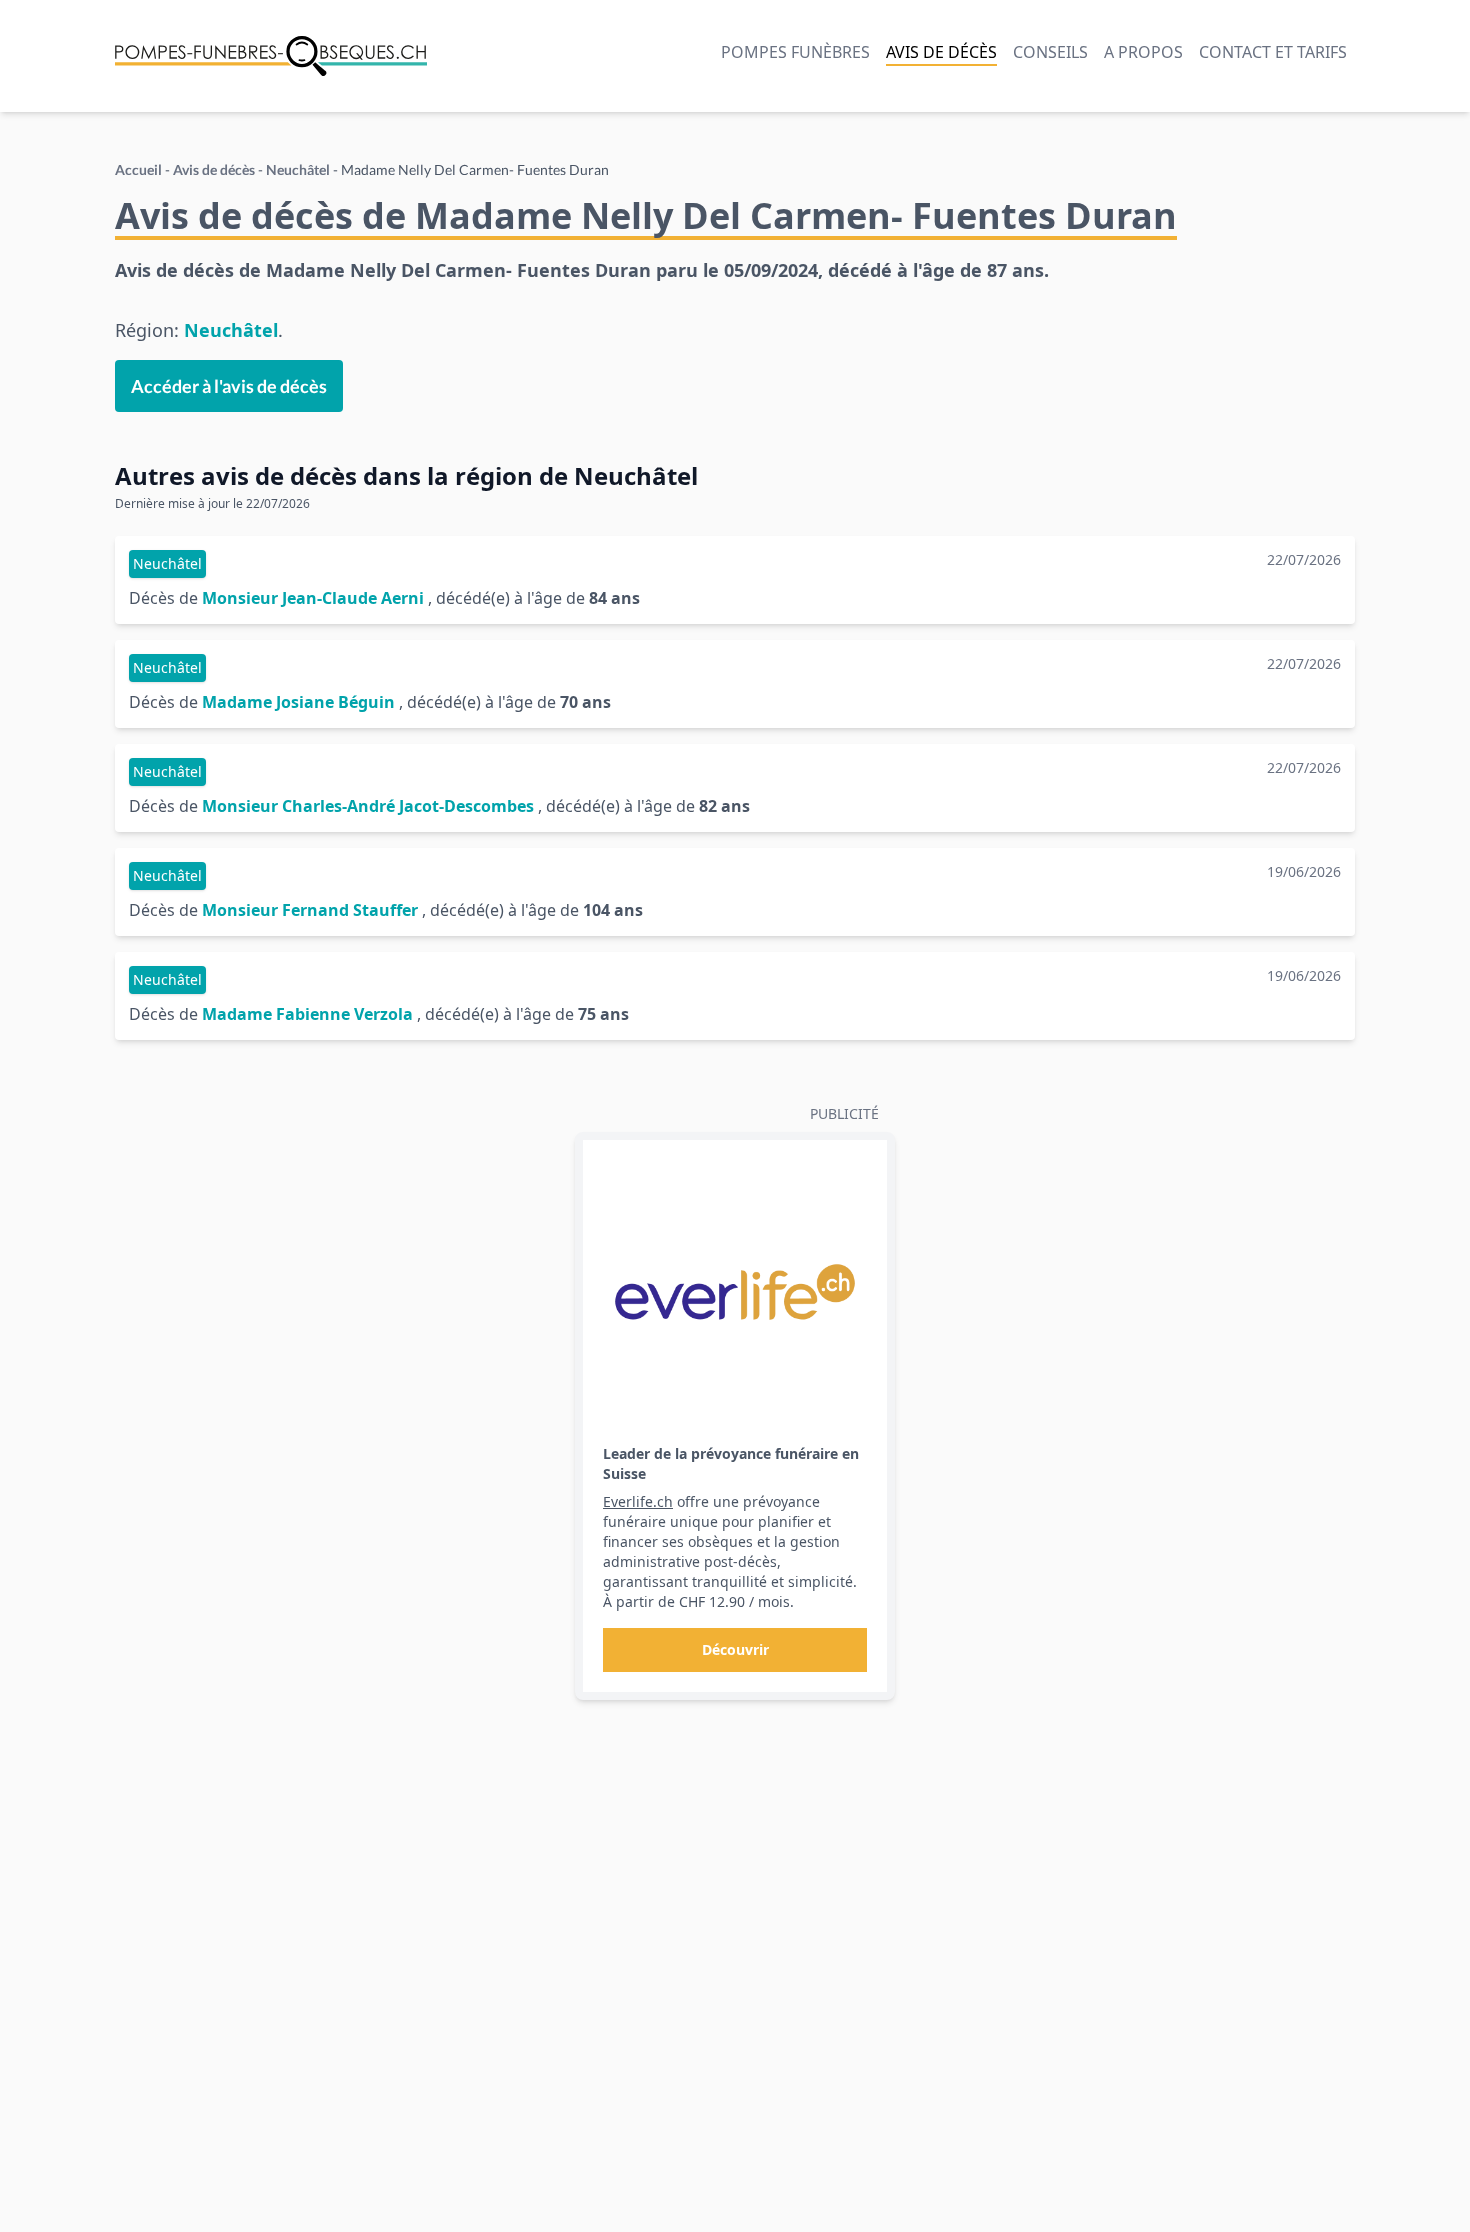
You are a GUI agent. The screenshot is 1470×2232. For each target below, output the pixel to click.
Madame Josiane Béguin (298, 702)
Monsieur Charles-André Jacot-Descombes (368, 806)
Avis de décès (941, 52)
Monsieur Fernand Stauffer (310, 910)
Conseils (1050, 52)
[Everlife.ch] (735, 1292)
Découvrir (735, 1649)
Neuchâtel (298, 169)
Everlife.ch (638, 1501)
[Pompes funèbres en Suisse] (271, 56)
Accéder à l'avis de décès (229, 386)
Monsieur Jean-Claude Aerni (313, 598)
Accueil (138, 169)
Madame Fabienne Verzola (307, 1014)
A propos (1143, 52)
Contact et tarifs (1273, 52)
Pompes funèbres (795, 52)
